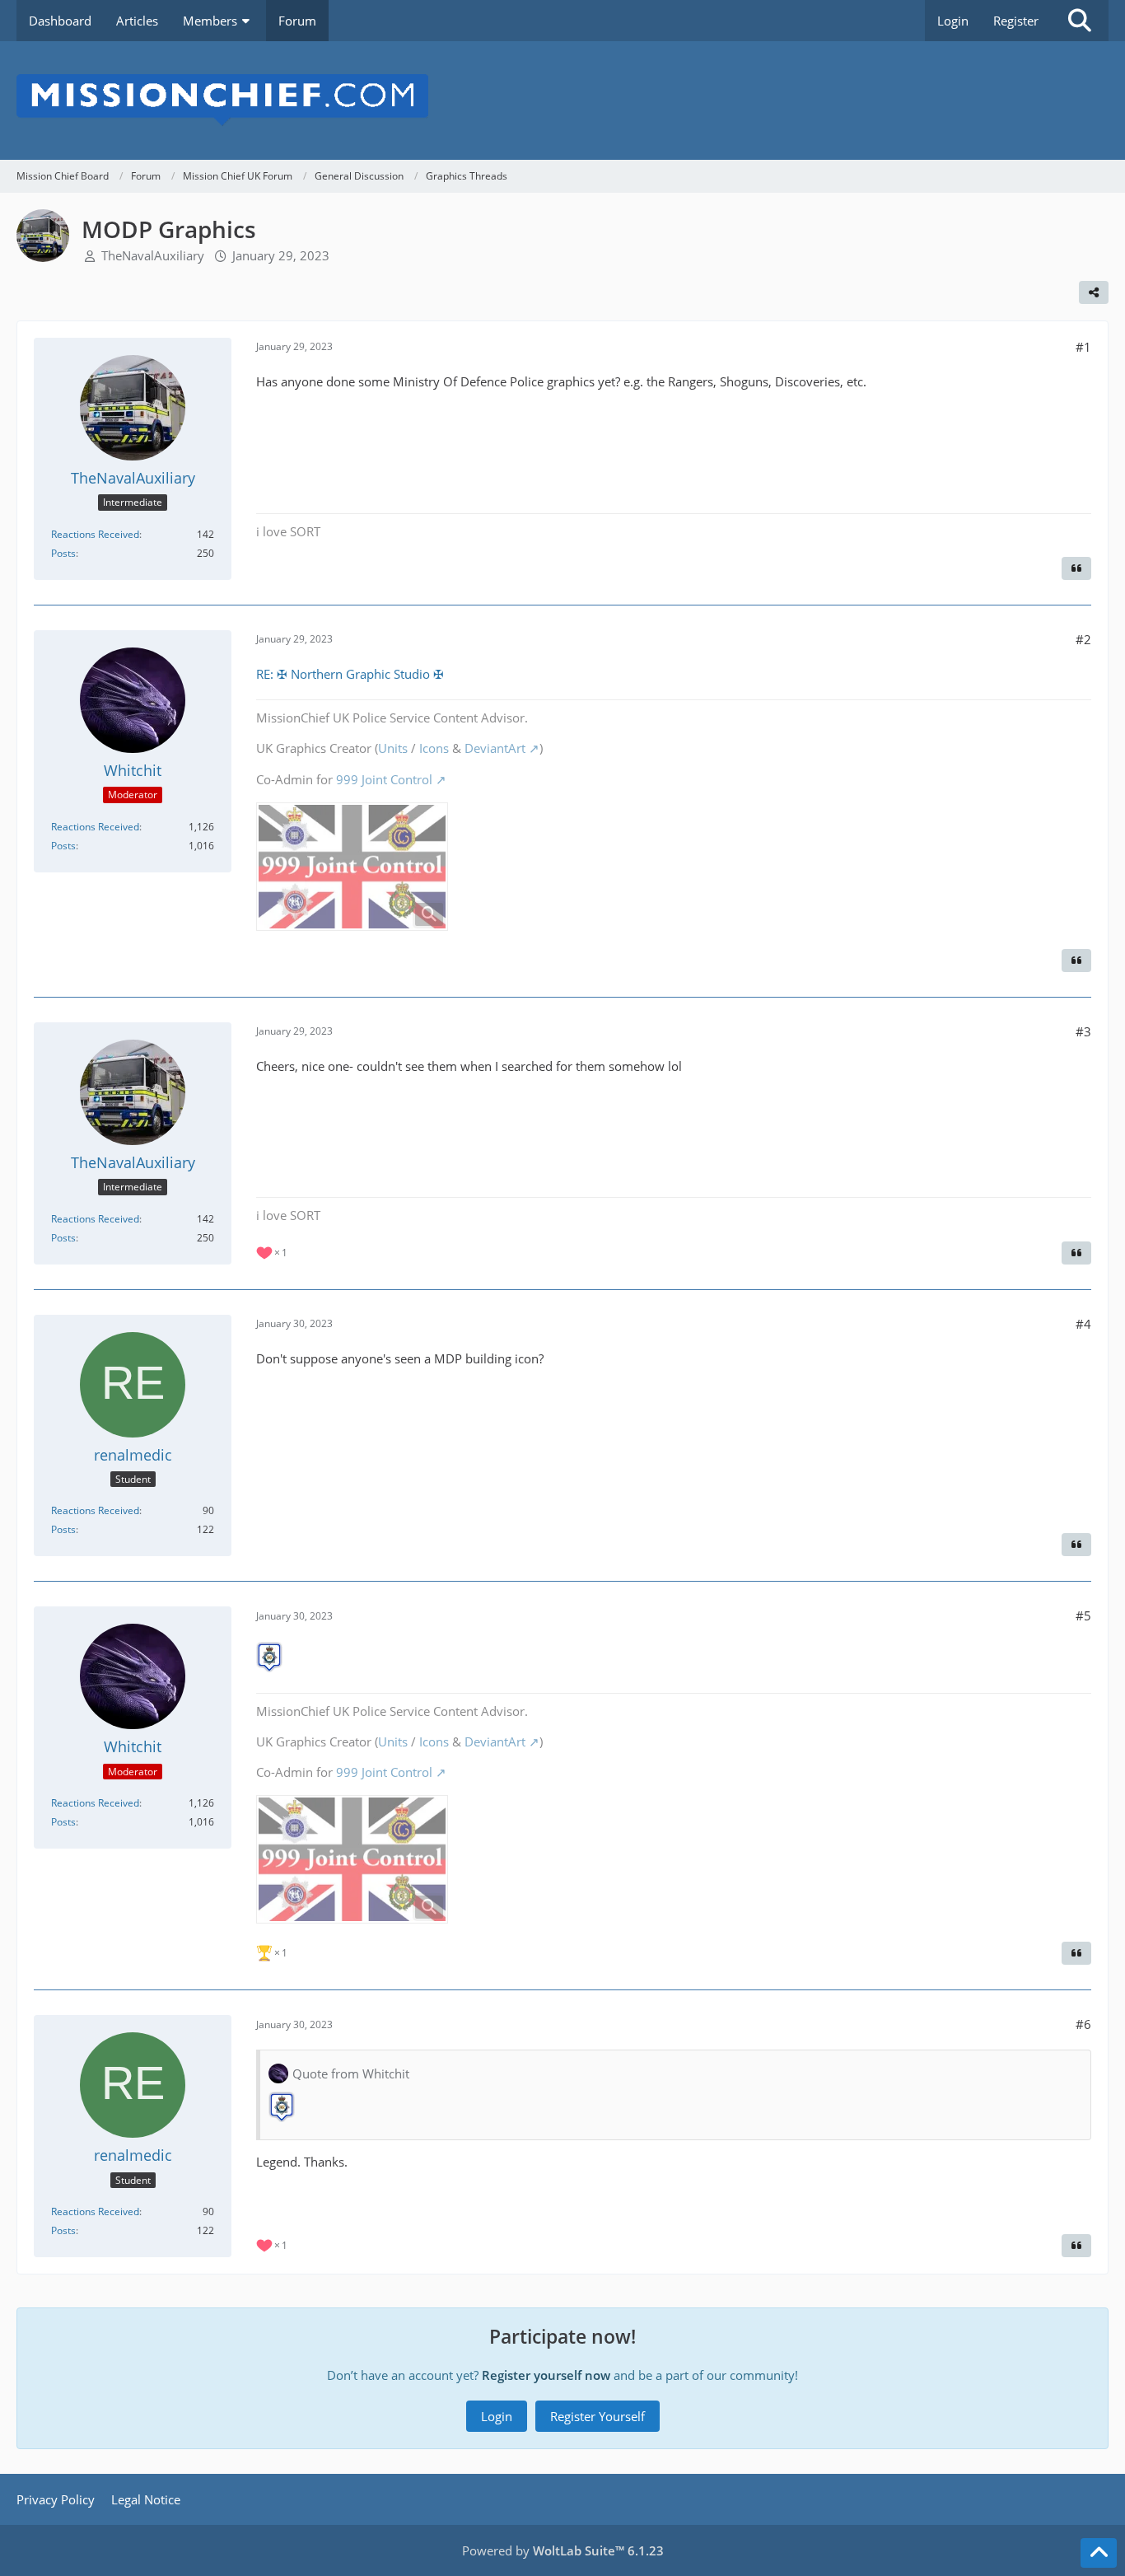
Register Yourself (598, 2416)
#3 (1083, 1031)
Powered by (563, 2550)
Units (393, 748)
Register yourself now (546, 2375)
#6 (1083, 2024)
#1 (1083, 347)
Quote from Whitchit (351, 2073)
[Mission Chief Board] (562, 101)
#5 (1083, 1615)
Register (1016, 21)
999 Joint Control (384, 779)
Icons (434, 748)
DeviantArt (495, 748)
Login (953, 21)
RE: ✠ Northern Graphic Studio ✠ (350, 674)
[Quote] (1076, 568)
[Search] (1080, 21)
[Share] (1094, 292)
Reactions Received (95, 534)
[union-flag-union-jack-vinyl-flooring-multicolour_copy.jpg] (352, 867)
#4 (1083, 1324)
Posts (63, 553)
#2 (1083, 639)
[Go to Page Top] (1099, 2553)
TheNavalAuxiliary (153, 255)
